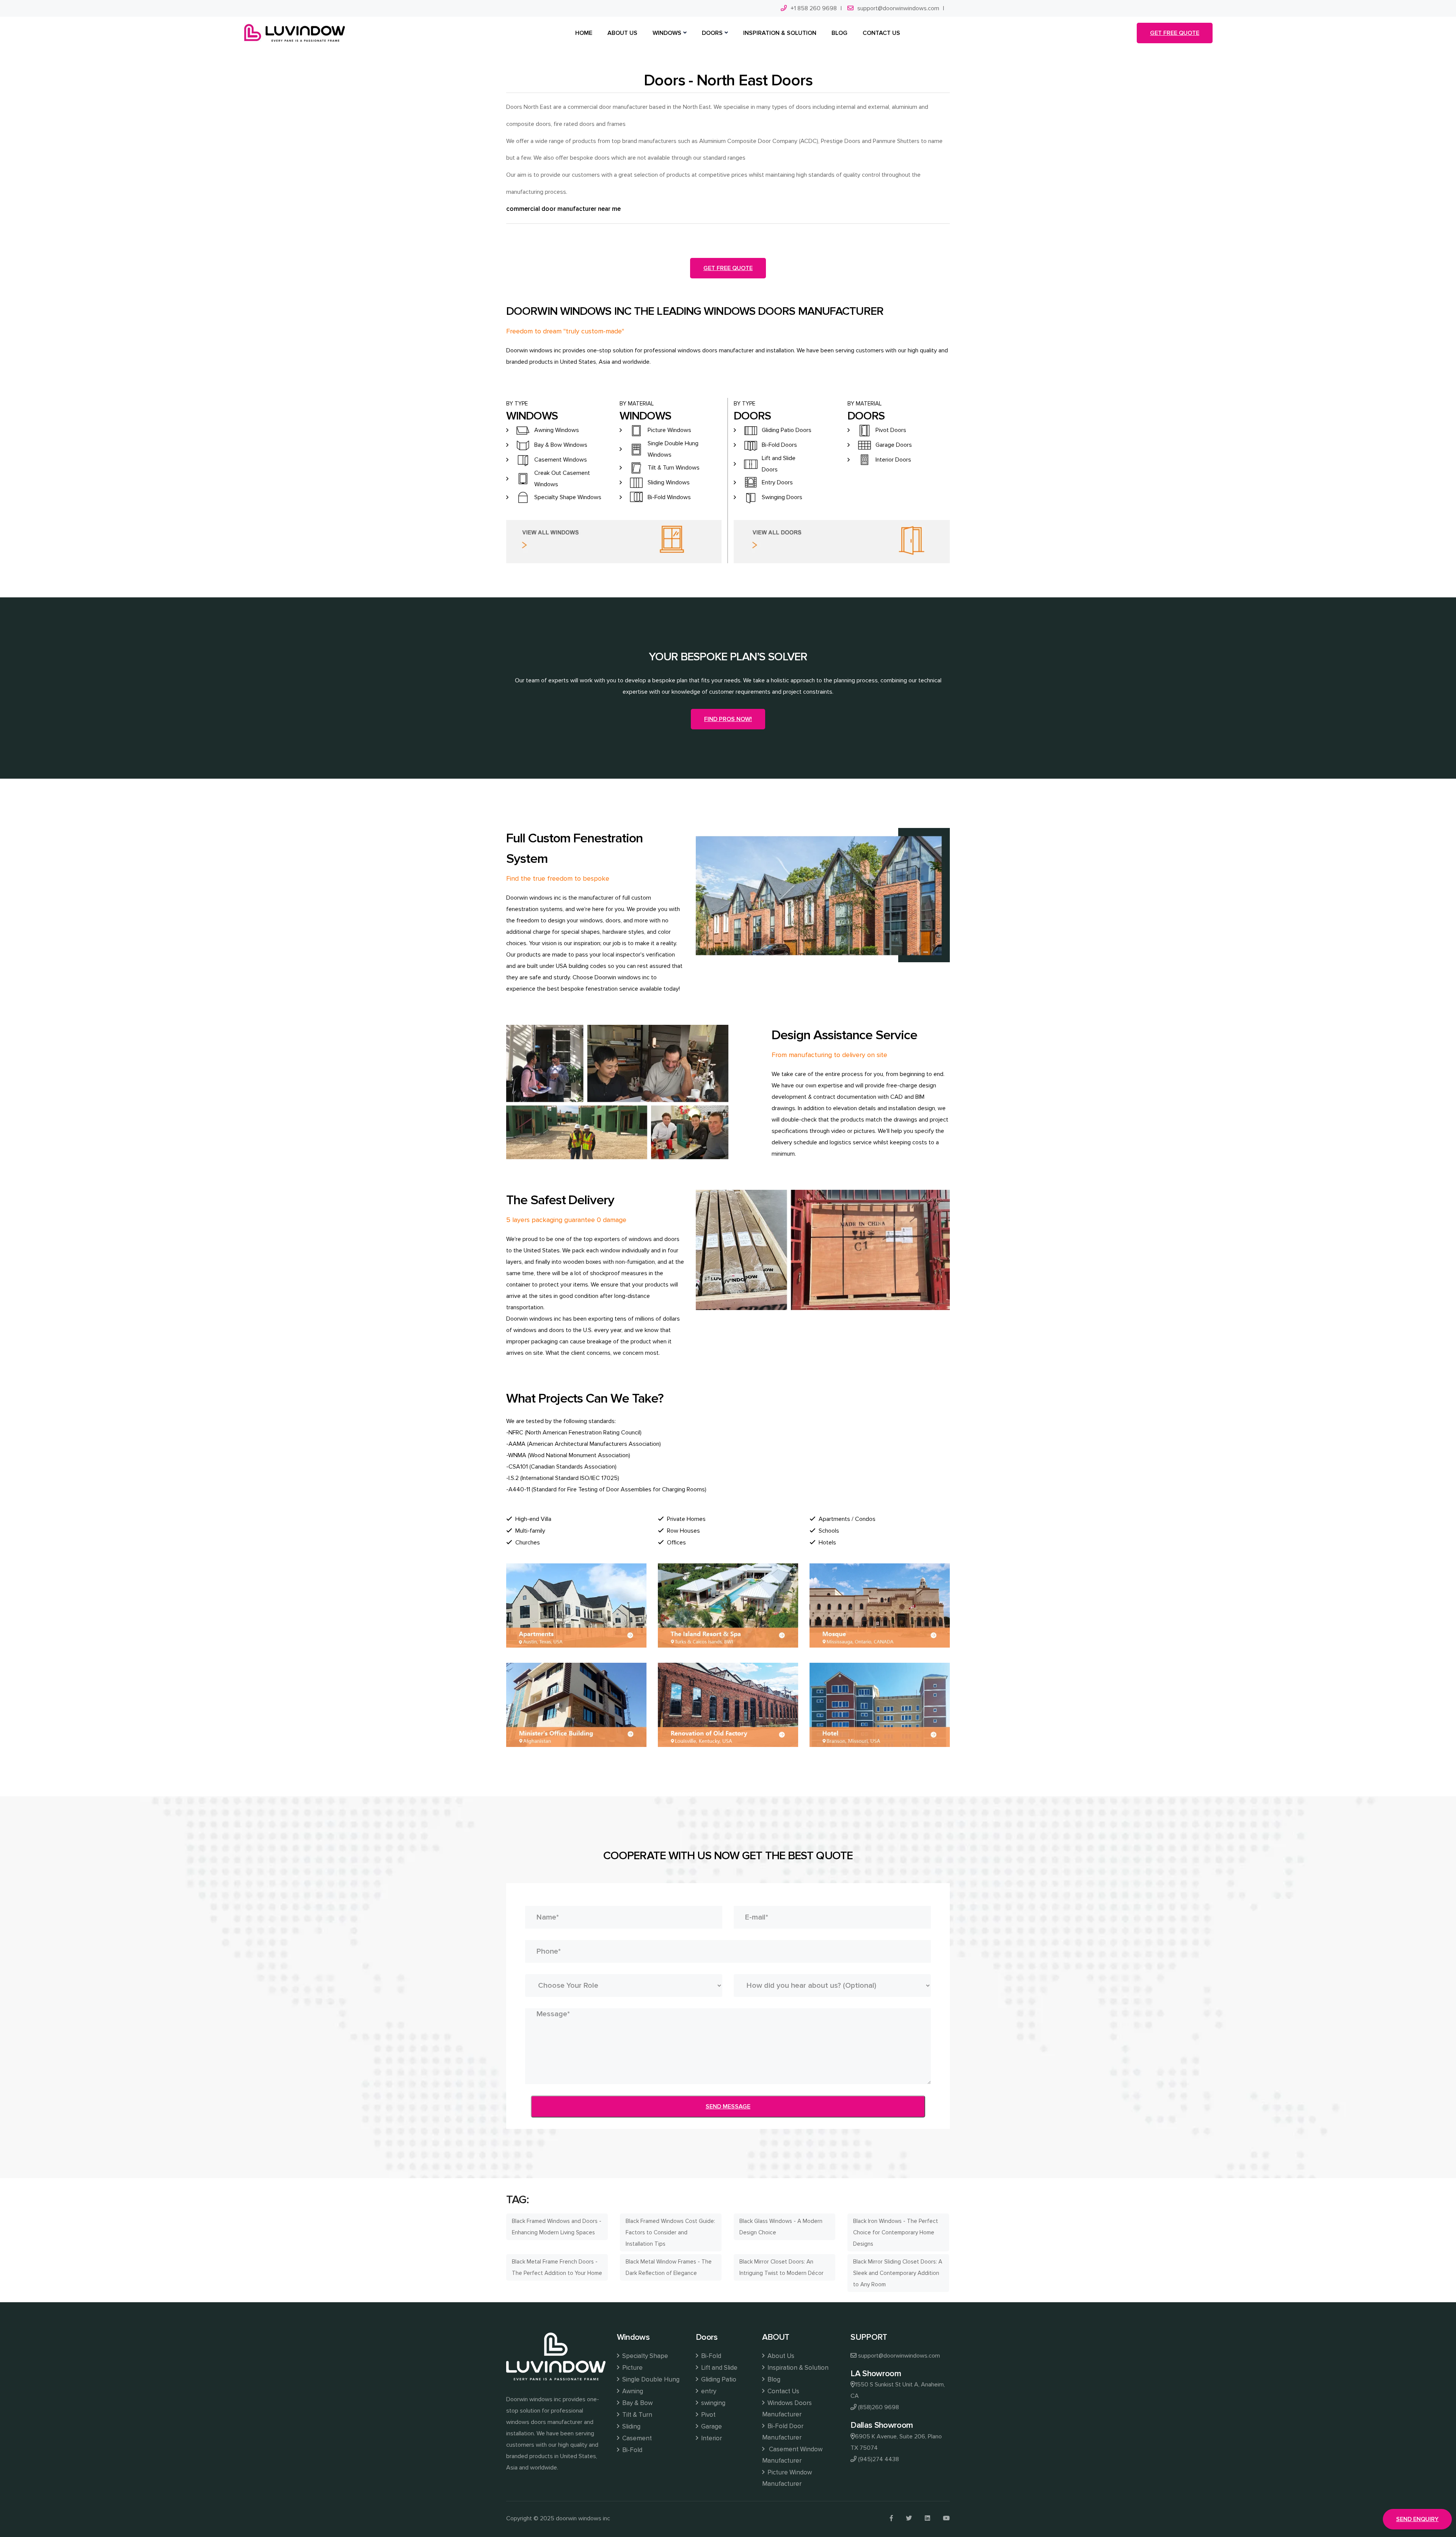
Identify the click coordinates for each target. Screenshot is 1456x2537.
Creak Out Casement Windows (562, 479)
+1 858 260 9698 (814, 8)
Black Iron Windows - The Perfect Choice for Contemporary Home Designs (896, 2232)
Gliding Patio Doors (787, 430)
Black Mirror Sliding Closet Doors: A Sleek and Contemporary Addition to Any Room (898, 2273)
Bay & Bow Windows (561, 445)
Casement (637, 2438)
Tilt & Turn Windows (674, 468)
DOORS (712, 33)
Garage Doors (894, 445)
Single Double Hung (651, 2379)
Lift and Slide (719, 2368)
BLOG (839, 33)
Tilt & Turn (637, 2415)
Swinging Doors (782, 497)
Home (584, 33)
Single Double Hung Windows (673, 449)
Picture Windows (669, 430)
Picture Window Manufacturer (787, 2478)
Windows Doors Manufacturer (787, 2409)
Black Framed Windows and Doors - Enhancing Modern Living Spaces (557, 2227)
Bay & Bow (637, 2403)
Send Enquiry (1417, 2519)
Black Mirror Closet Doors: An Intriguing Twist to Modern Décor (781, 2267)
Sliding (631, 2426)
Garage (712, 2426)
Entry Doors (777, 482)
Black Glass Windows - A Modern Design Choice (781, 2227)
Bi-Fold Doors (779, 445)
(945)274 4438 (879, 2459)
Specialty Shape (645, 2356)
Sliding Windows (669, 482)
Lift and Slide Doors (779, 464)
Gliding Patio (719, 2379)
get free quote (1175, 33)
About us (622, 33)
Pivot (708, 2415)
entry (709, 2391)
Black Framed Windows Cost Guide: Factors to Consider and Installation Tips (670, 2232)
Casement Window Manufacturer (792, 2455)
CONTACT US (881, 33)
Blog (774, 2379)
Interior (712, 2438)
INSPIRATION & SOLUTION (780, 33)
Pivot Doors (891, 430)
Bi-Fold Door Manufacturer (783, 2432)
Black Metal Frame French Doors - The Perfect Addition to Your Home (557, 2267)
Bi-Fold (632, 2450)
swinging (713, 2403)
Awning (633, 2391)
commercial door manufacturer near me (563, 209)
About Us (781, 2356)
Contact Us (783, 2391)
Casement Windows (561, 460)
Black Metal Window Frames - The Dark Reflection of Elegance (669, 2267)
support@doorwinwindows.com (898, 8)
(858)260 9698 (879, 2407)
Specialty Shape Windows (568, 497)
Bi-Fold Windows (669, 497)
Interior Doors (893, 460)
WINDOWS (667, 33)
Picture (632, 2368)
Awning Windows (557, 430)
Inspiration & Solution (798, 2368)
